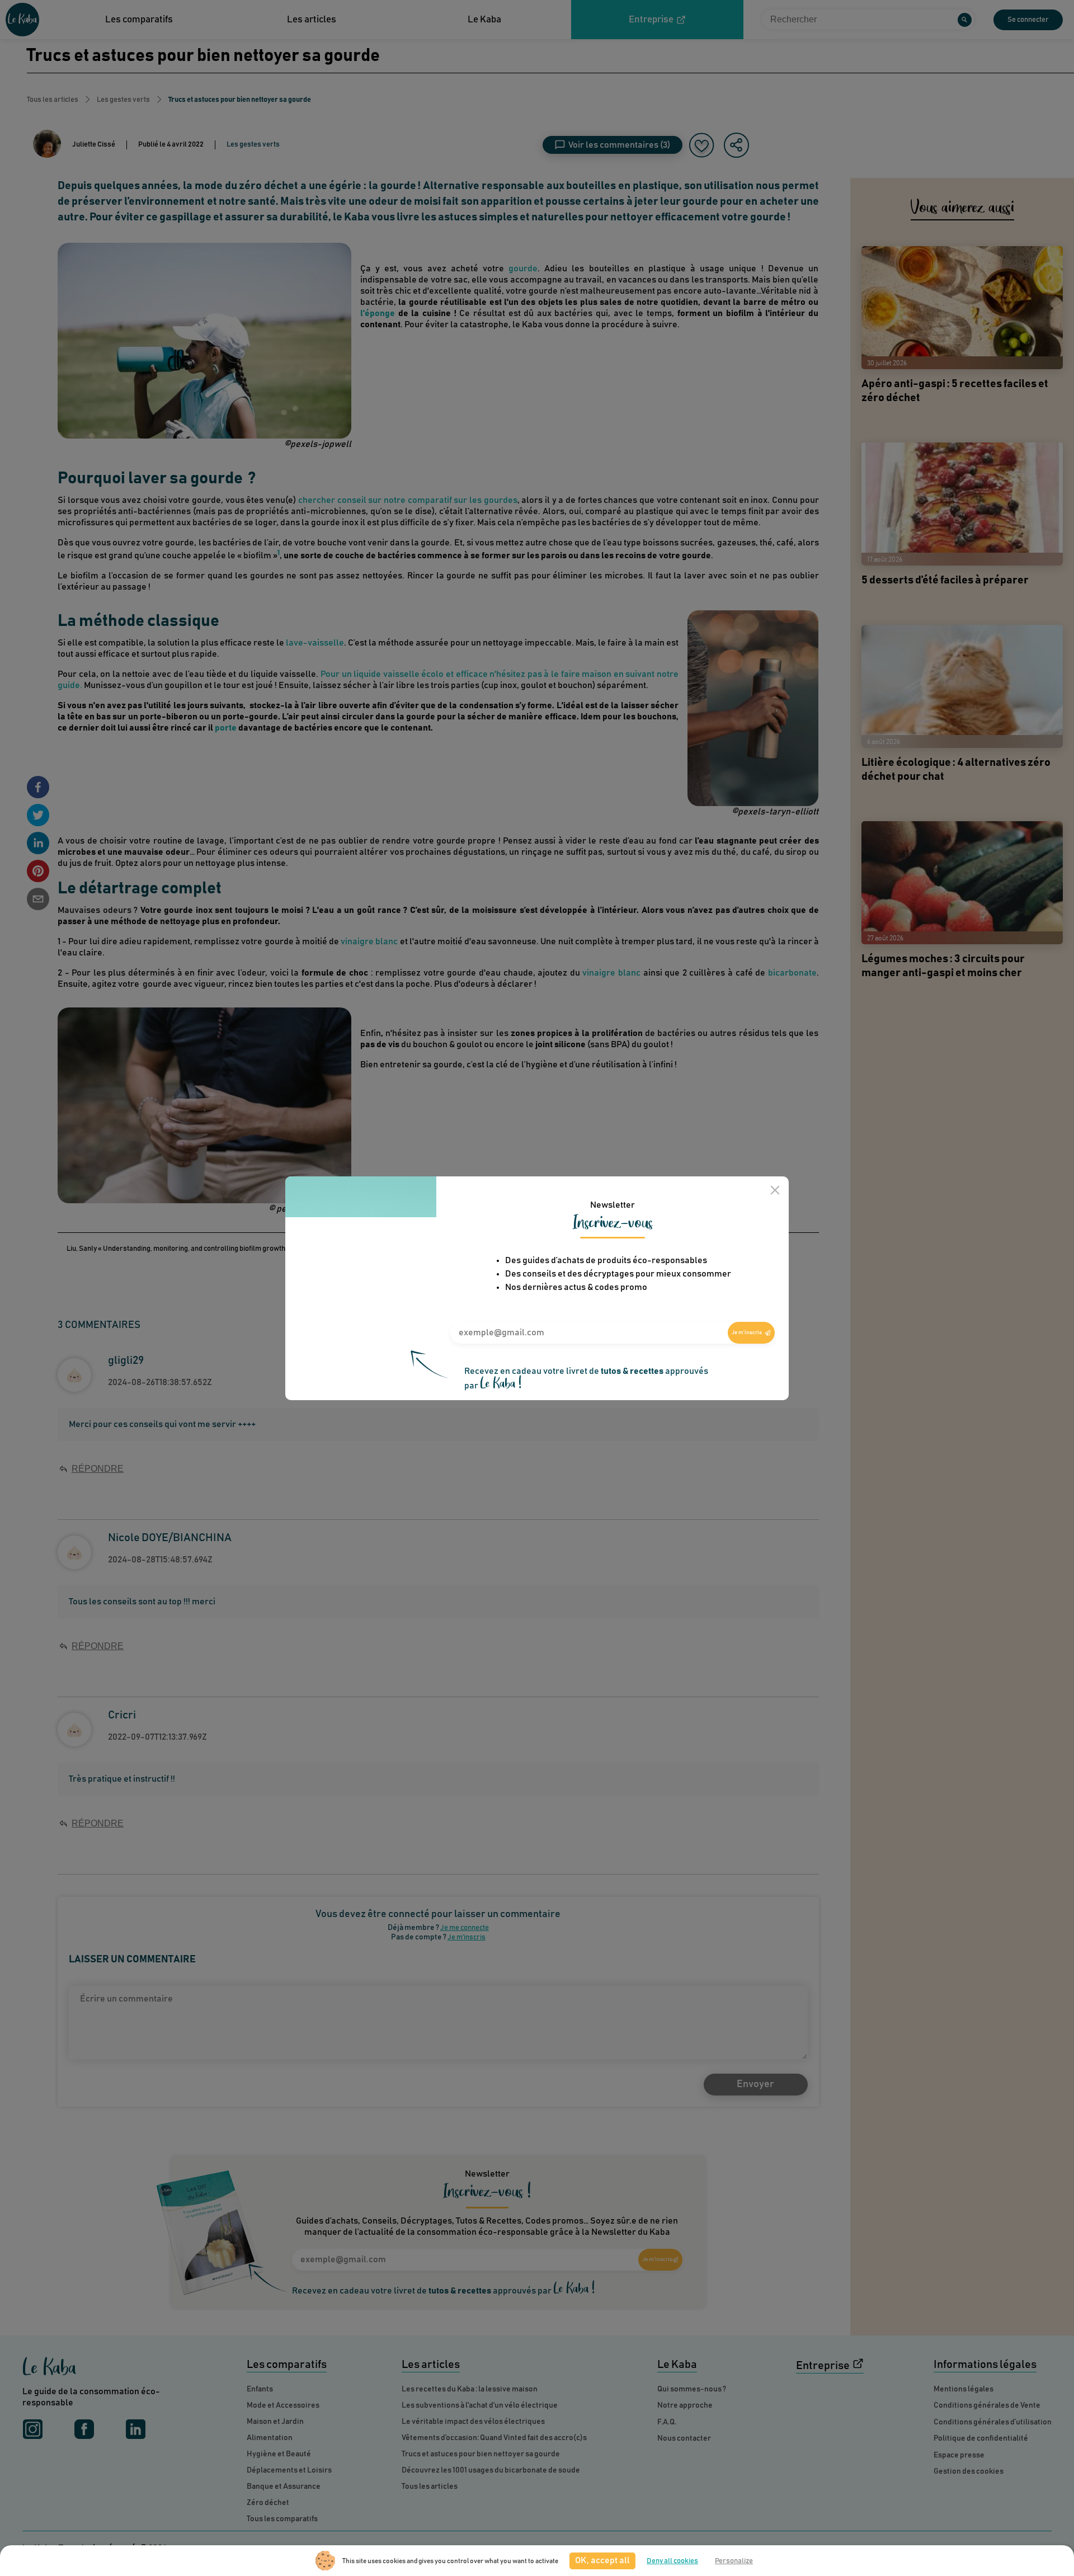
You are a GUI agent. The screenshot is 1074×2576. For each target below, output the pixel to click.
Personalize (734, 2561)
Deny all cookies (672, 2561)
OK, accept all (602, 2560)
